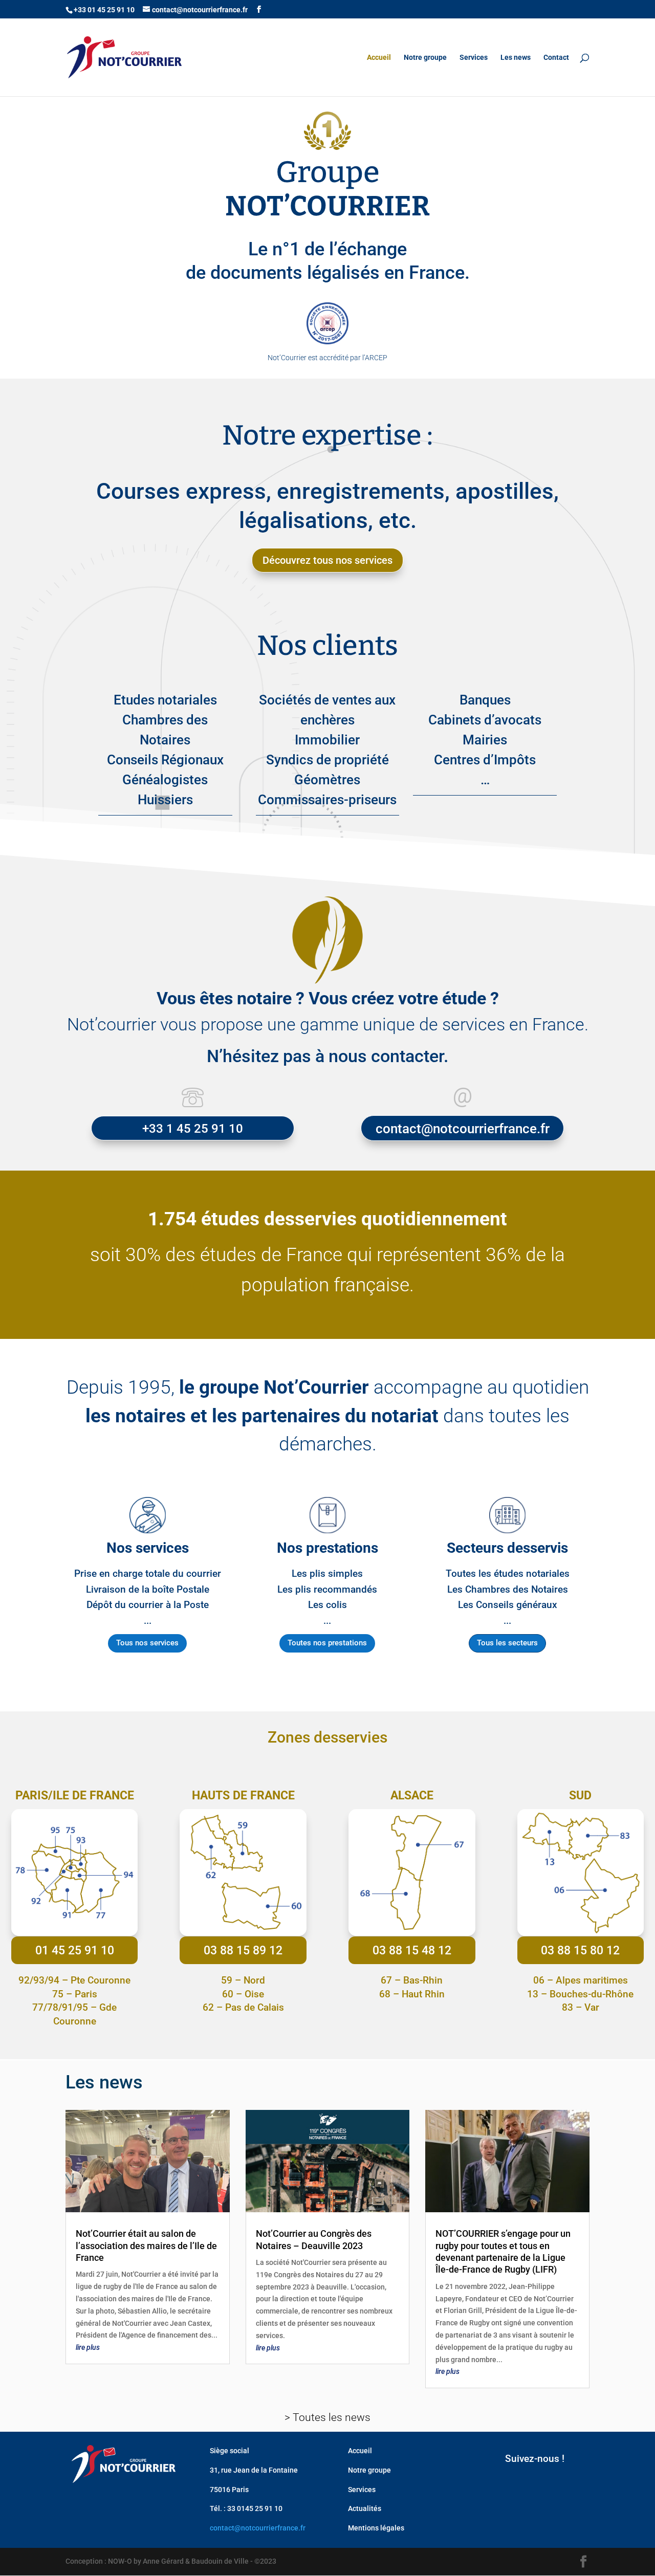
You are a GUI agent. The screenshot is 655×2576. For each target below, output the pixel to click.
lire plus (88, 2347)
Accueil (379, 58)
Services (474, 58)
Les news (516, 58)
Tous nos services (147, 1643)
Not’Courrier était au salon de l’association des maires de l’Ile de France (146, 2245)
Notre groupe (425, 58)
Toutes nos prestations (327, 1643)
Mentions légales (376, 2528)
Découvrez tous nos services (327, 560)
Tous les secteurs (507, 1643)
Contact (556, 58)
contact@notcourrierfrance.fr (258, 2528)
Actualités (365, 2508)
